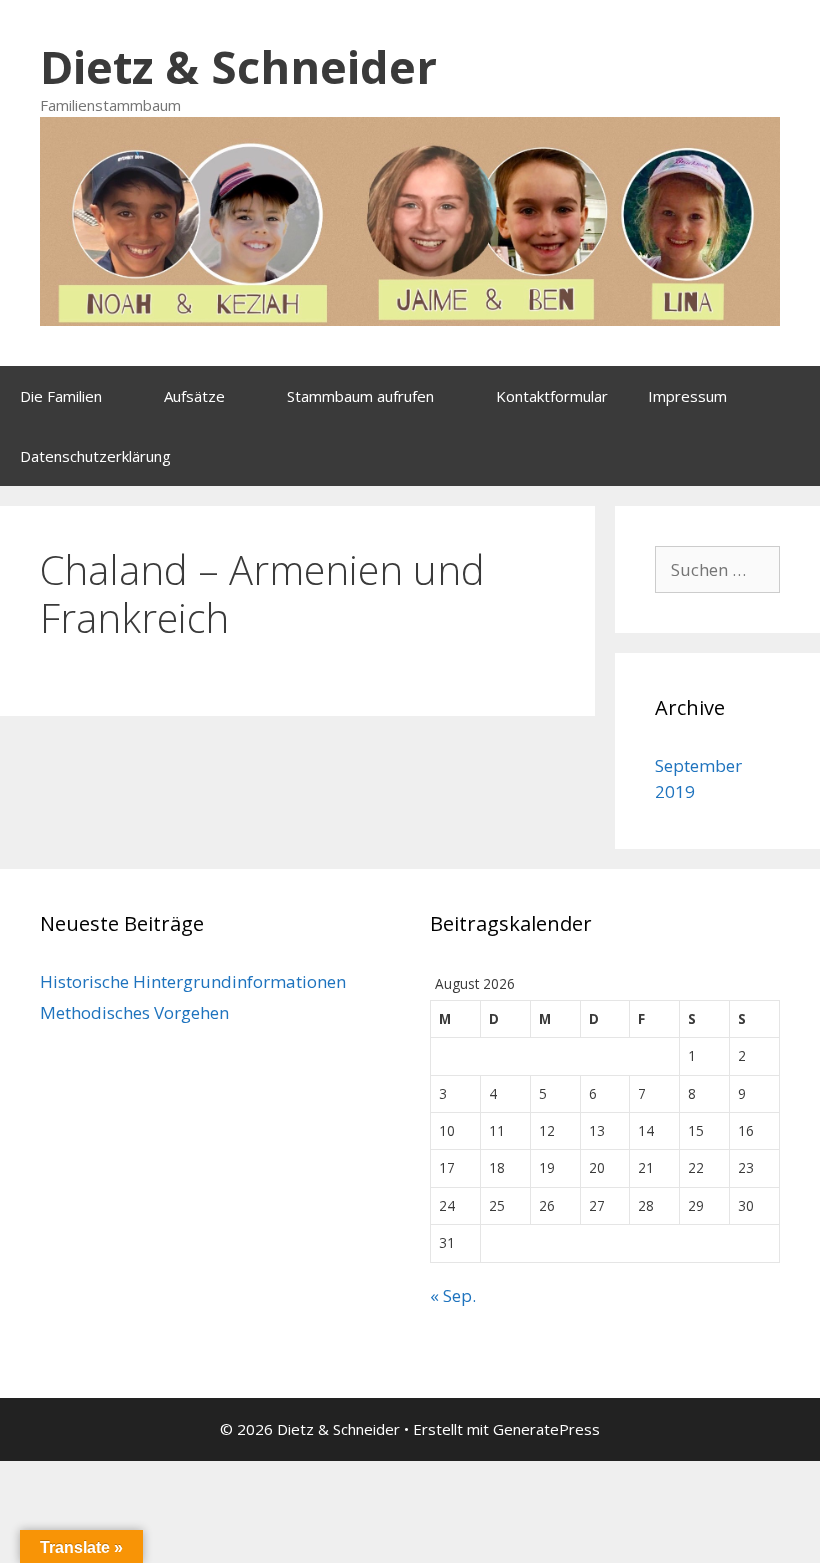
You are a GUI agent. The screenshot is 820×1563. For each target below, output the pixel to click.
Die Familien (61, 396)
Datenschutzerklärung (95, 456)
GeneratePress (546, 1429)
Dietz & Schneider (238, 66)
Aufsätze (194, 396)
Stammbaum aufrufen (360, 396)
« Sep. (453, 1295)
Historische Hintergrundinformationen (193, 981)
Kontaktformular (552, 396)
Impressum (687, 396)
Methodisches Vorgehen (134, 1012)
